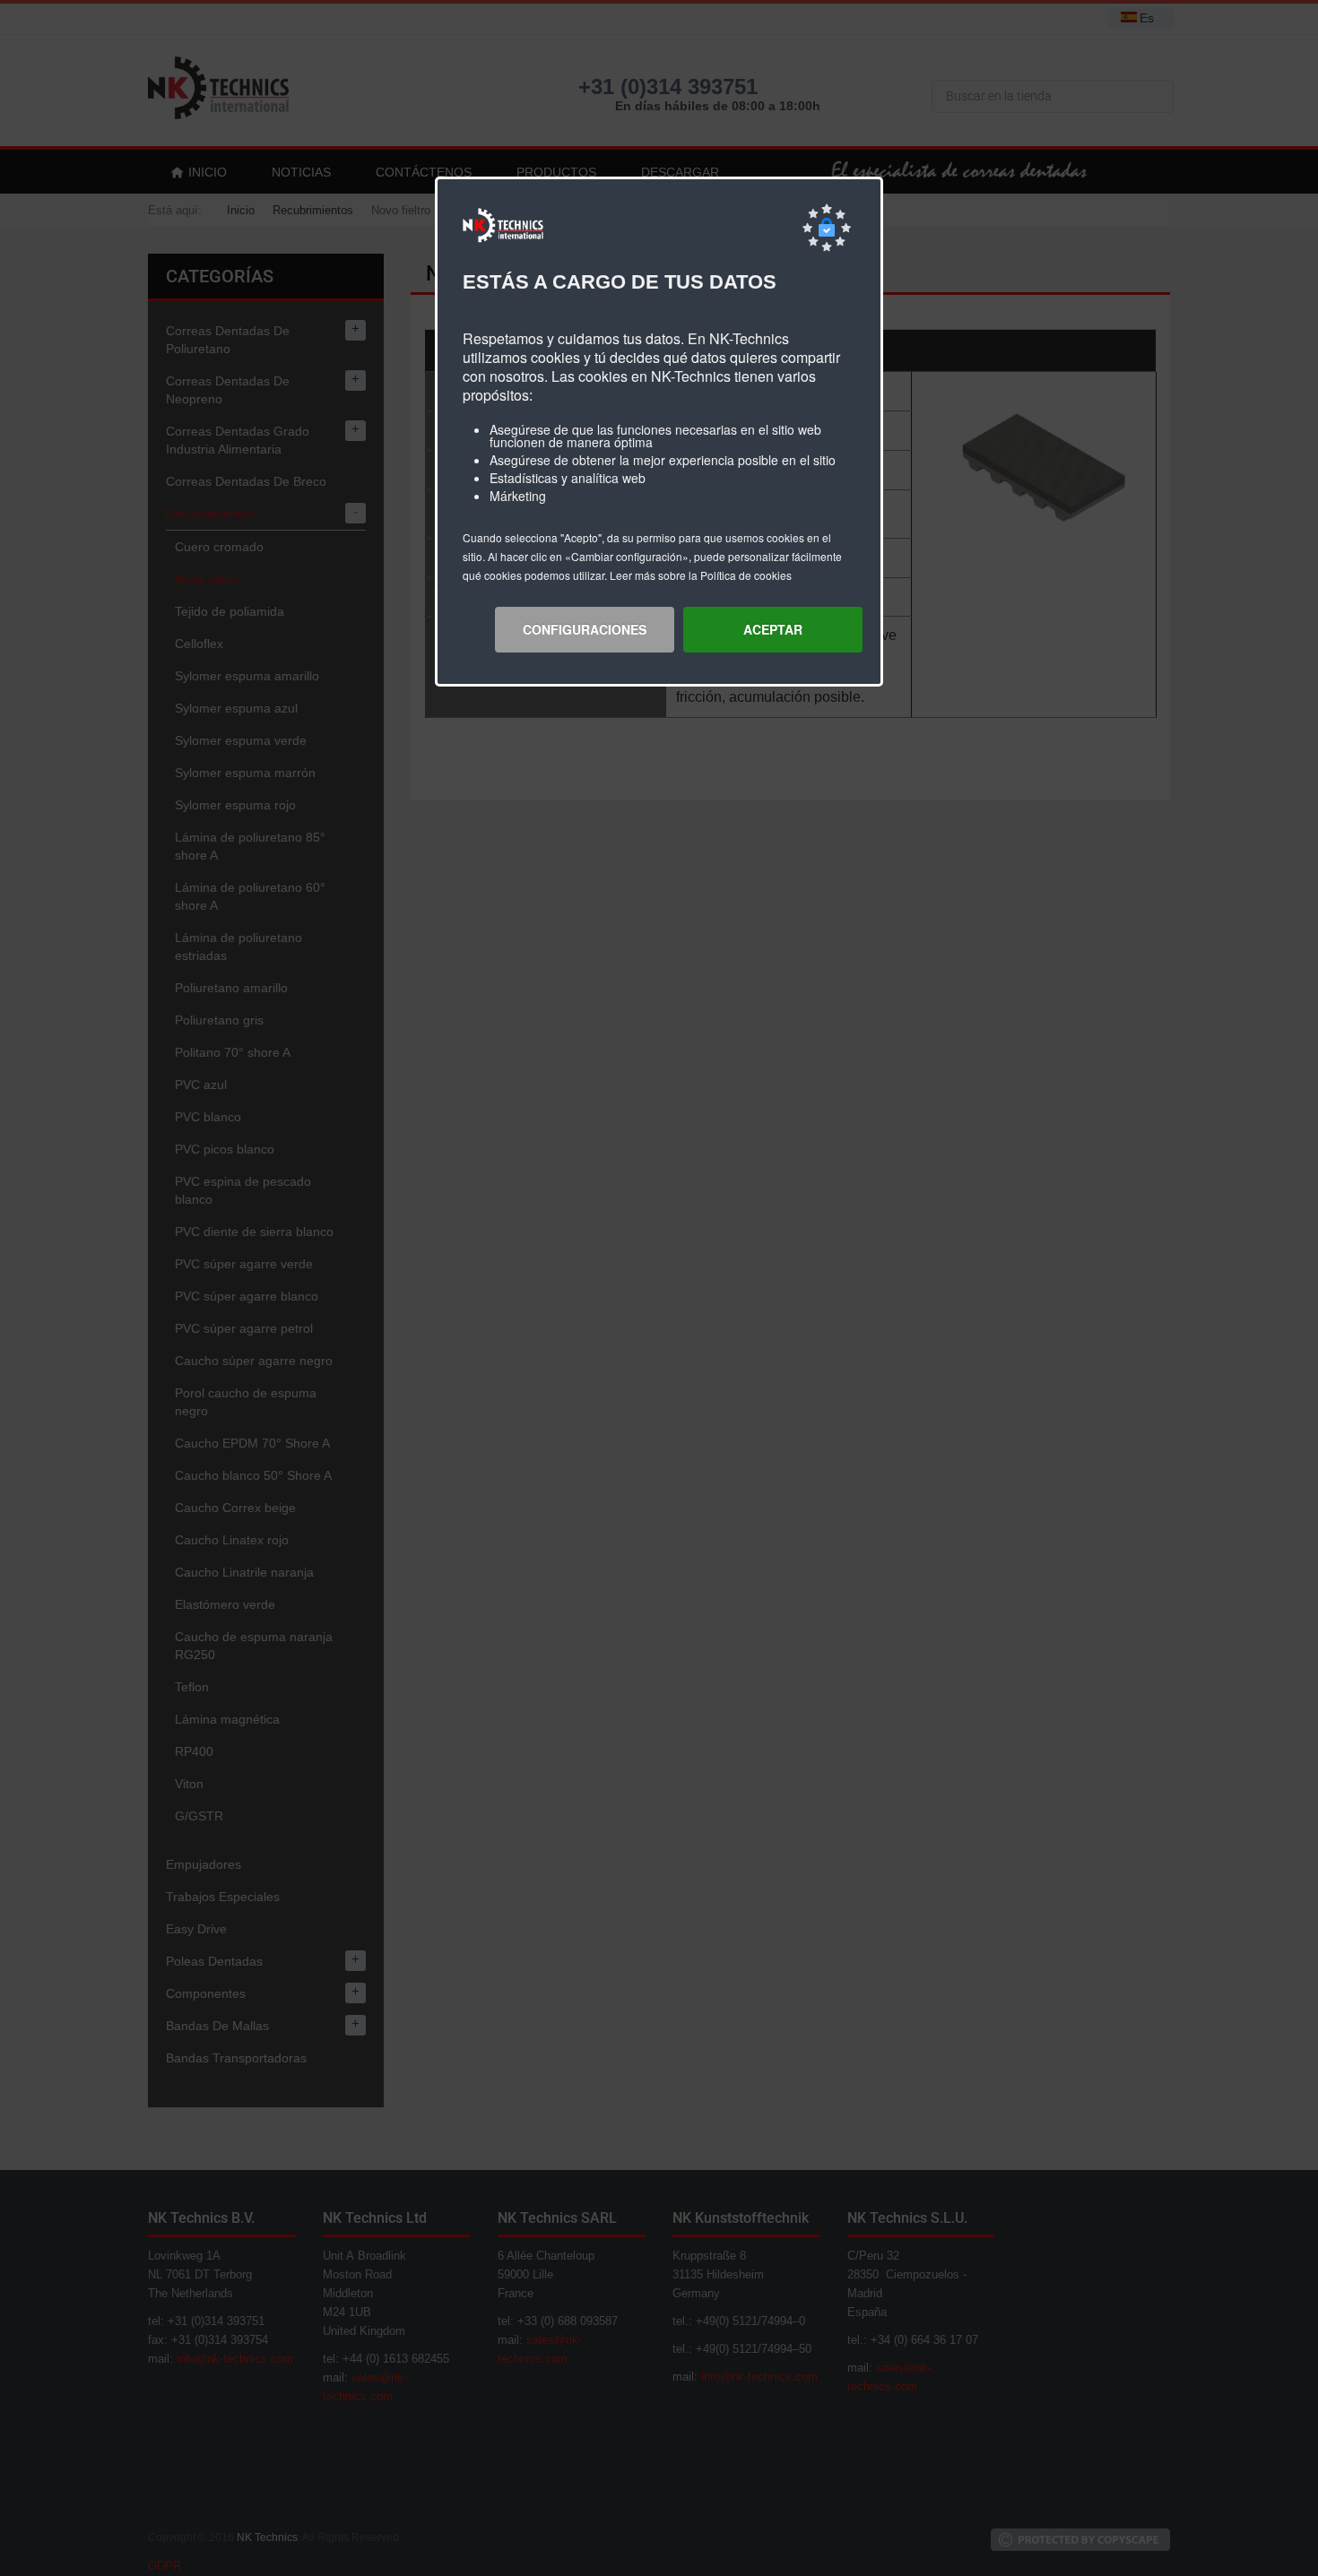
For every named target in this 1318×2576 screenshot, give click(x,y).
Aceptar (773, 629)
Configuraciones (585, 629)
